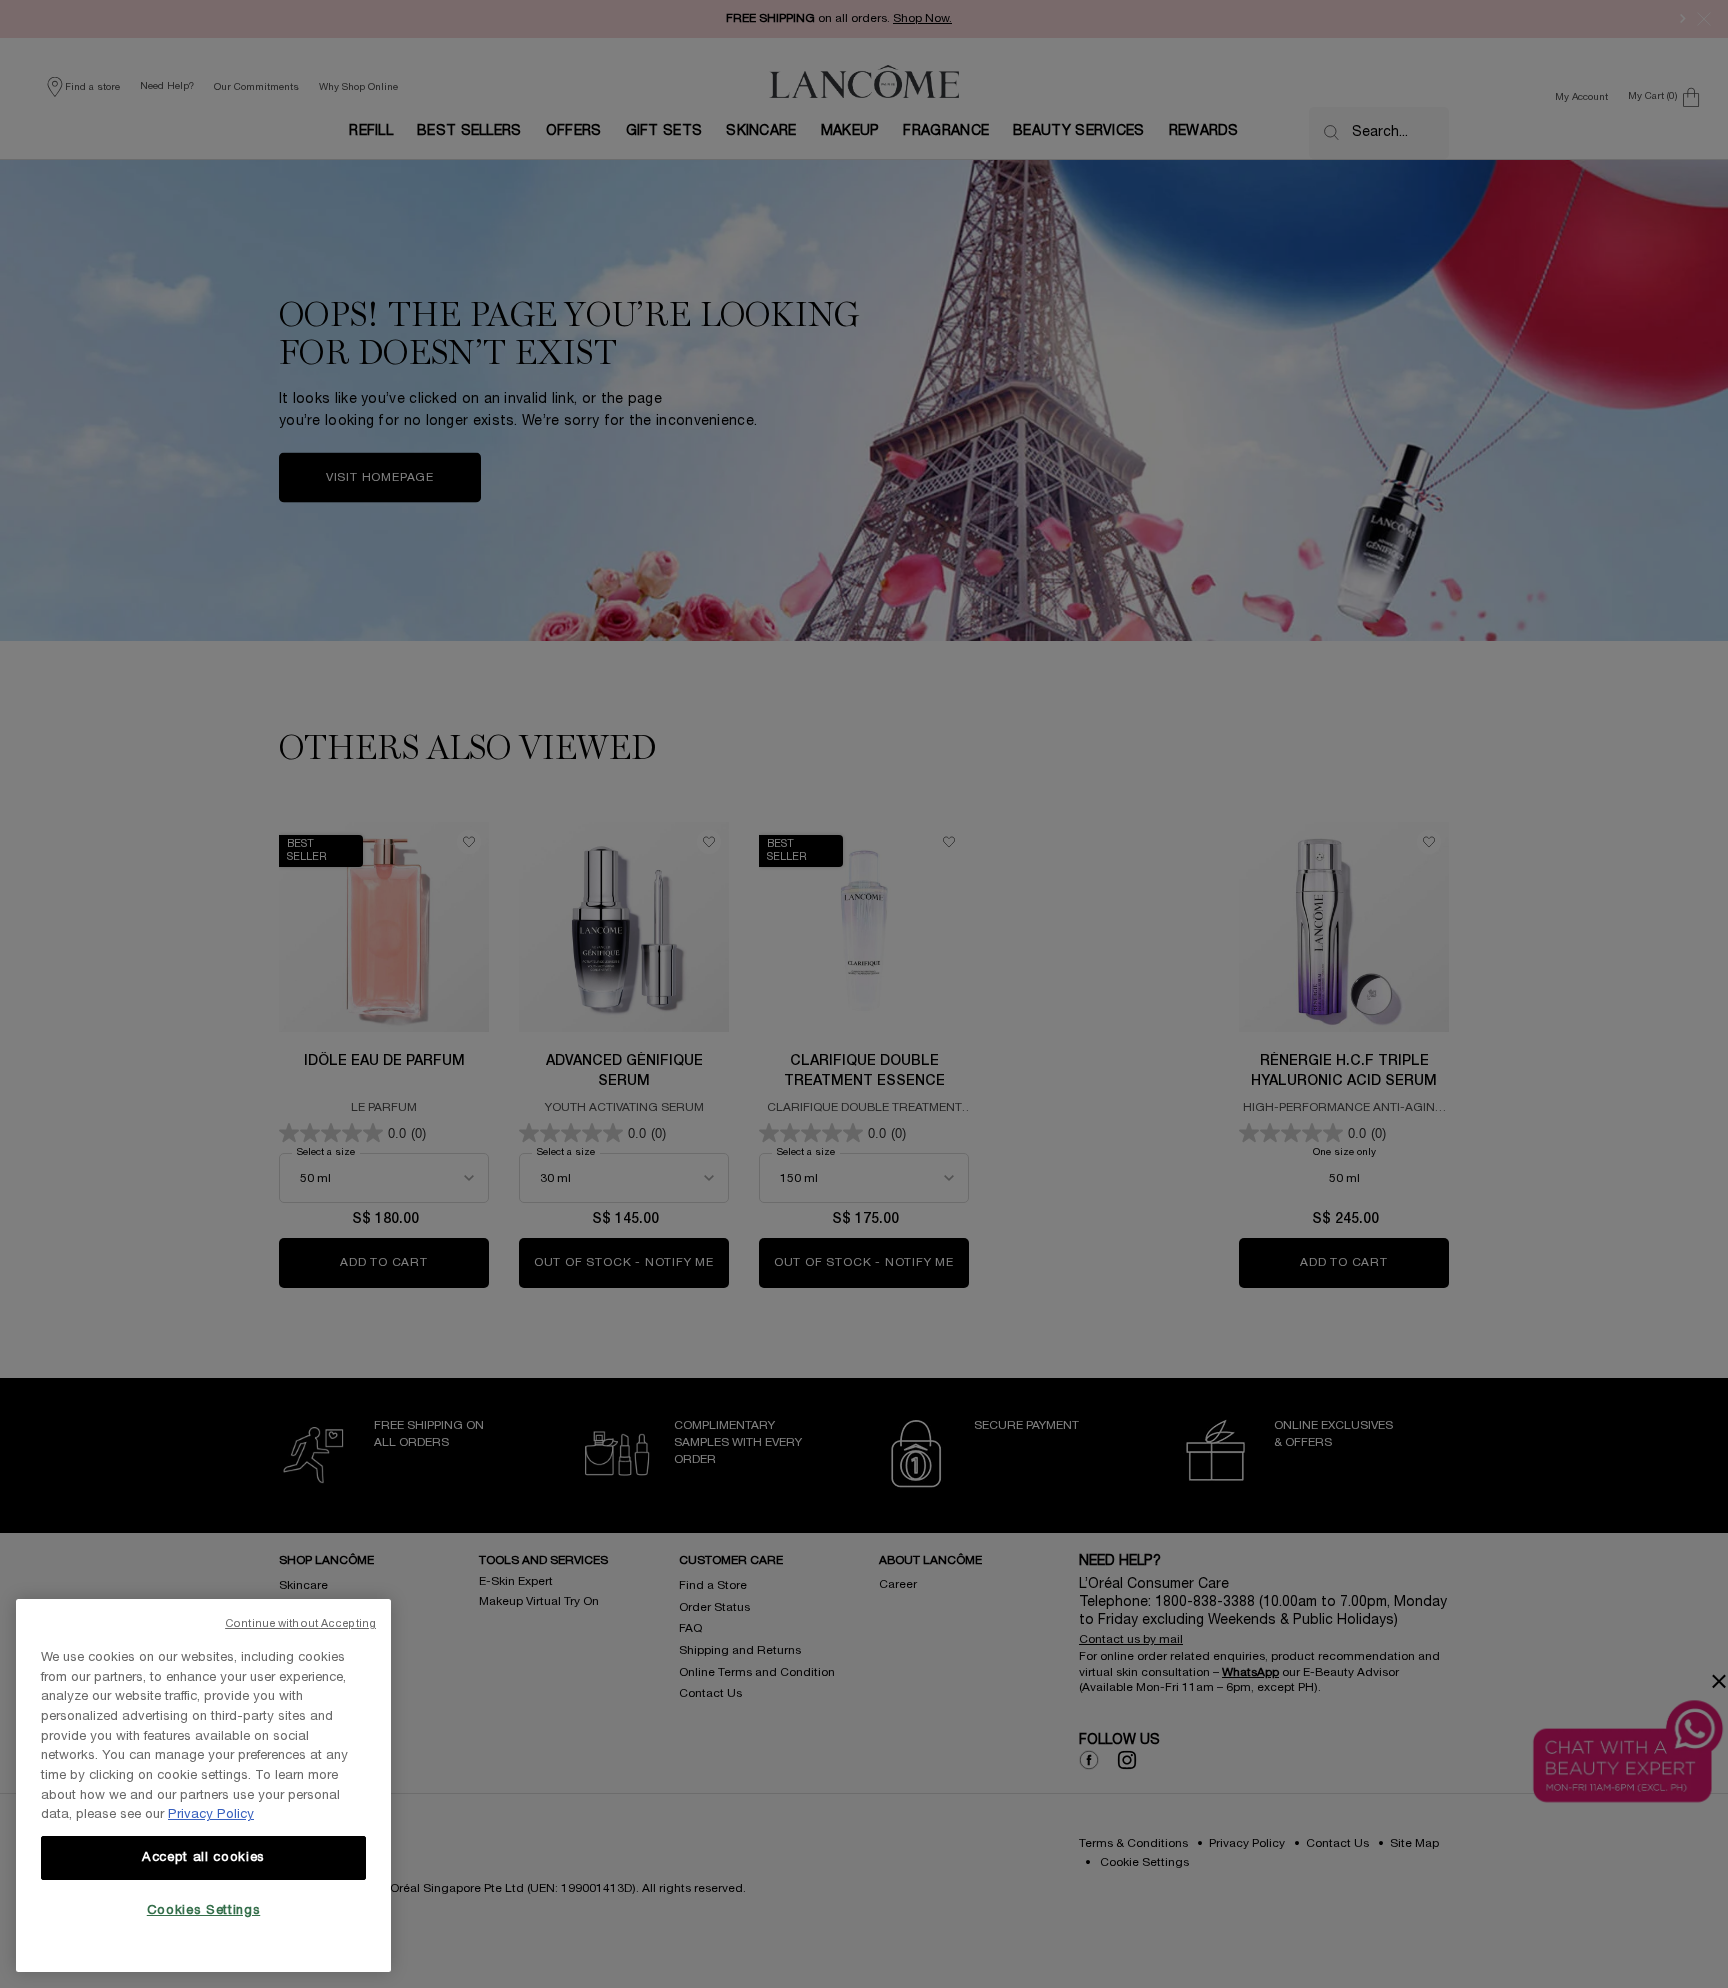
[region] (203, 1785)
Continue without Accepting (300, 1624)
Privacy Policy (211, 1815)
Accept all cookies (203, 1858)
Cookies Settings (204, 1911)
